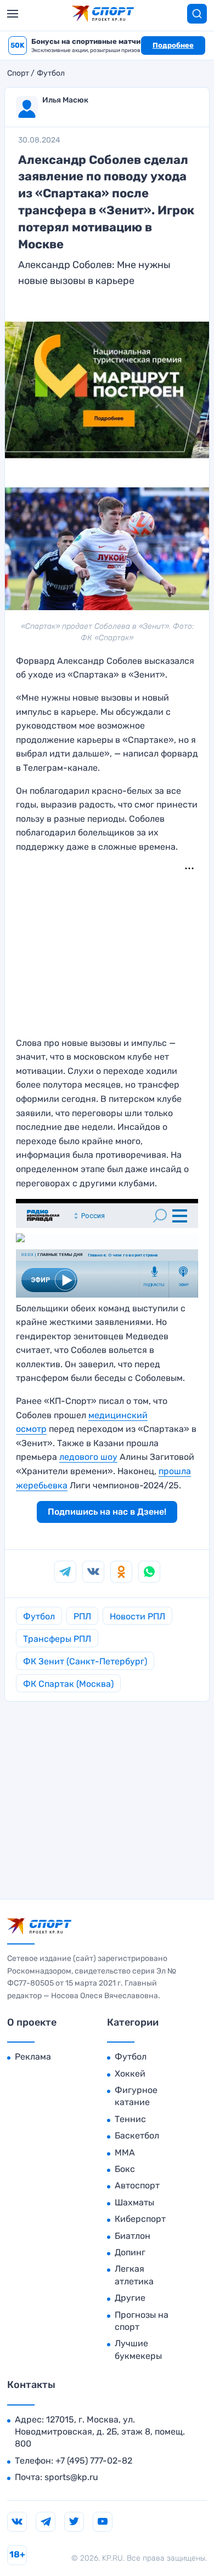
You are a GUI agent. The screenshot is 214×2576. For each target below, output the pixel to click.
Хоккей (130, 2074)
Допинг (130, 2252)
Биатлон (133, 2236)
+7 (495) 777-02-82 (94, 2461)
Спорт (18, 73)
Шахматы (134, 2202)
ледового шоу (88, 1457)
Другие (130, 2298)
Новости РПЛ (137, 1616)
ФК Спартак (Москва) (68, 1684)
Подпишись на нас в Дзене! (107, 1512)
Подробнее (173, 45)
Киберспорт (140, 2219)
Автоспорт (137, 2185)
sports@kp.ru (71, 2477)
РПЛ (82, 1616)
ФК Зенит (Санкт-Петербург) (85, 1661)
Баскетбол (137, 2136)
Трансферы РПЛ (57, 1639)
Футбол (51, 73)
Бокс (125, 2169)
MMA (125, 2153)
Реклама (33, 2057)
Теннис (130, 2119)
